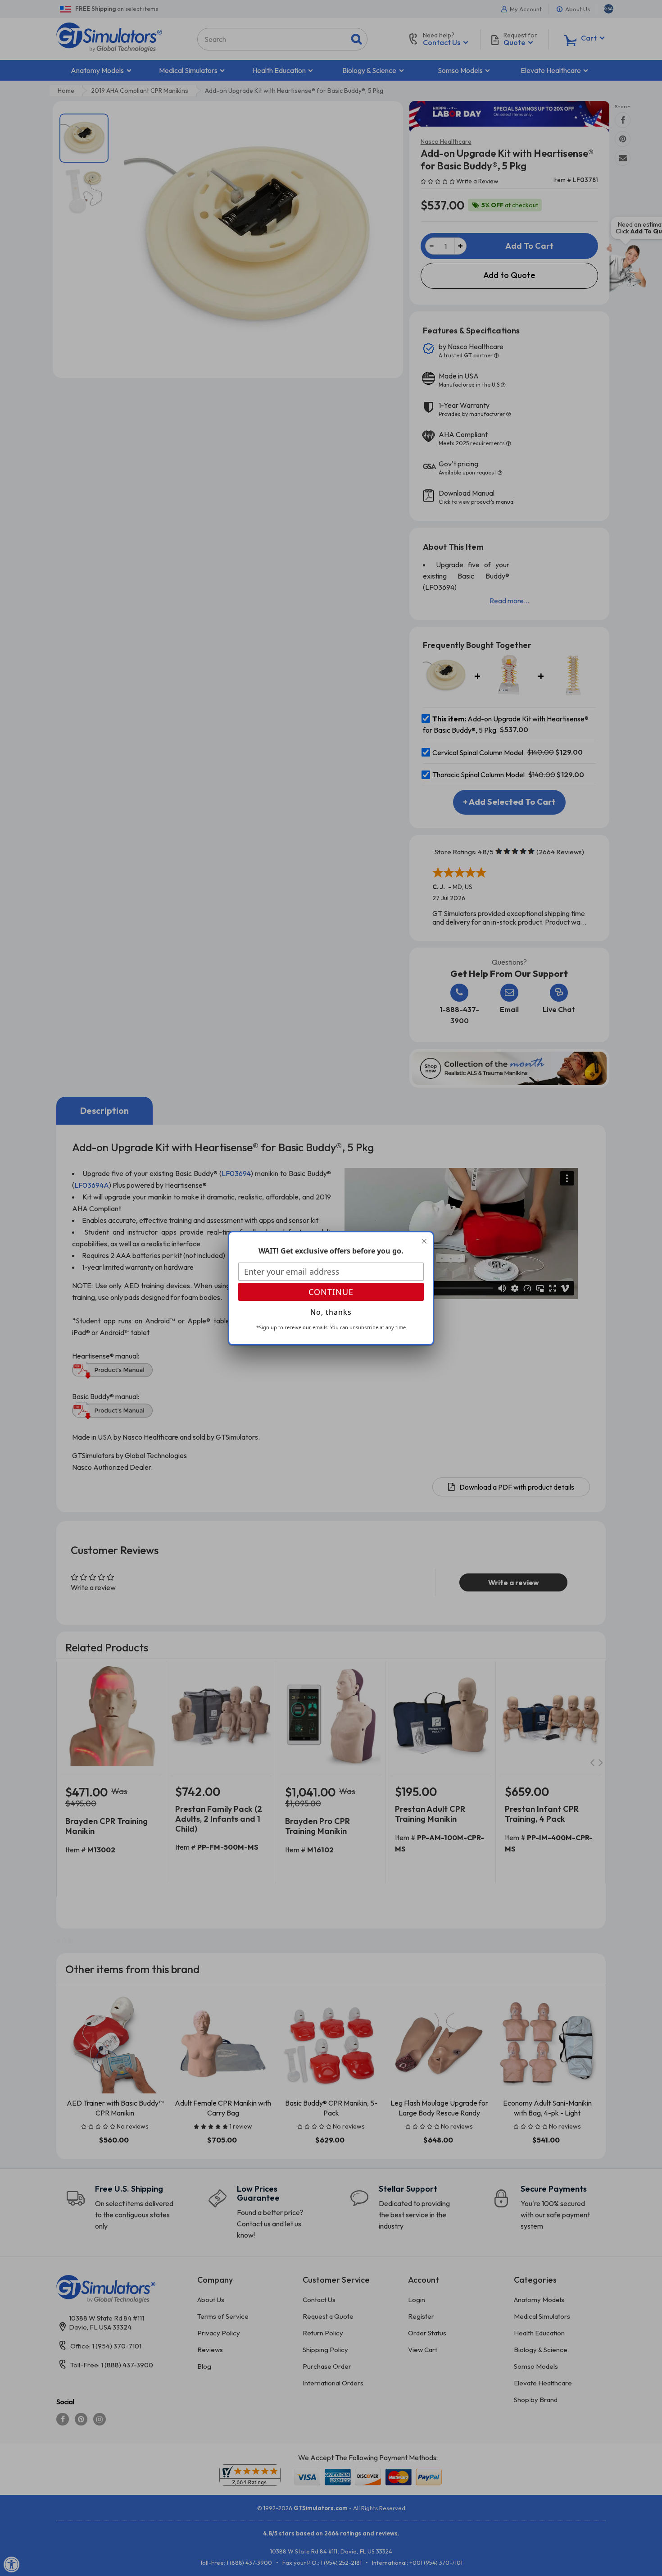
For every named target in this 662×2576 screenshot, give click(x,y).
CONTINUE (331, 1292)
